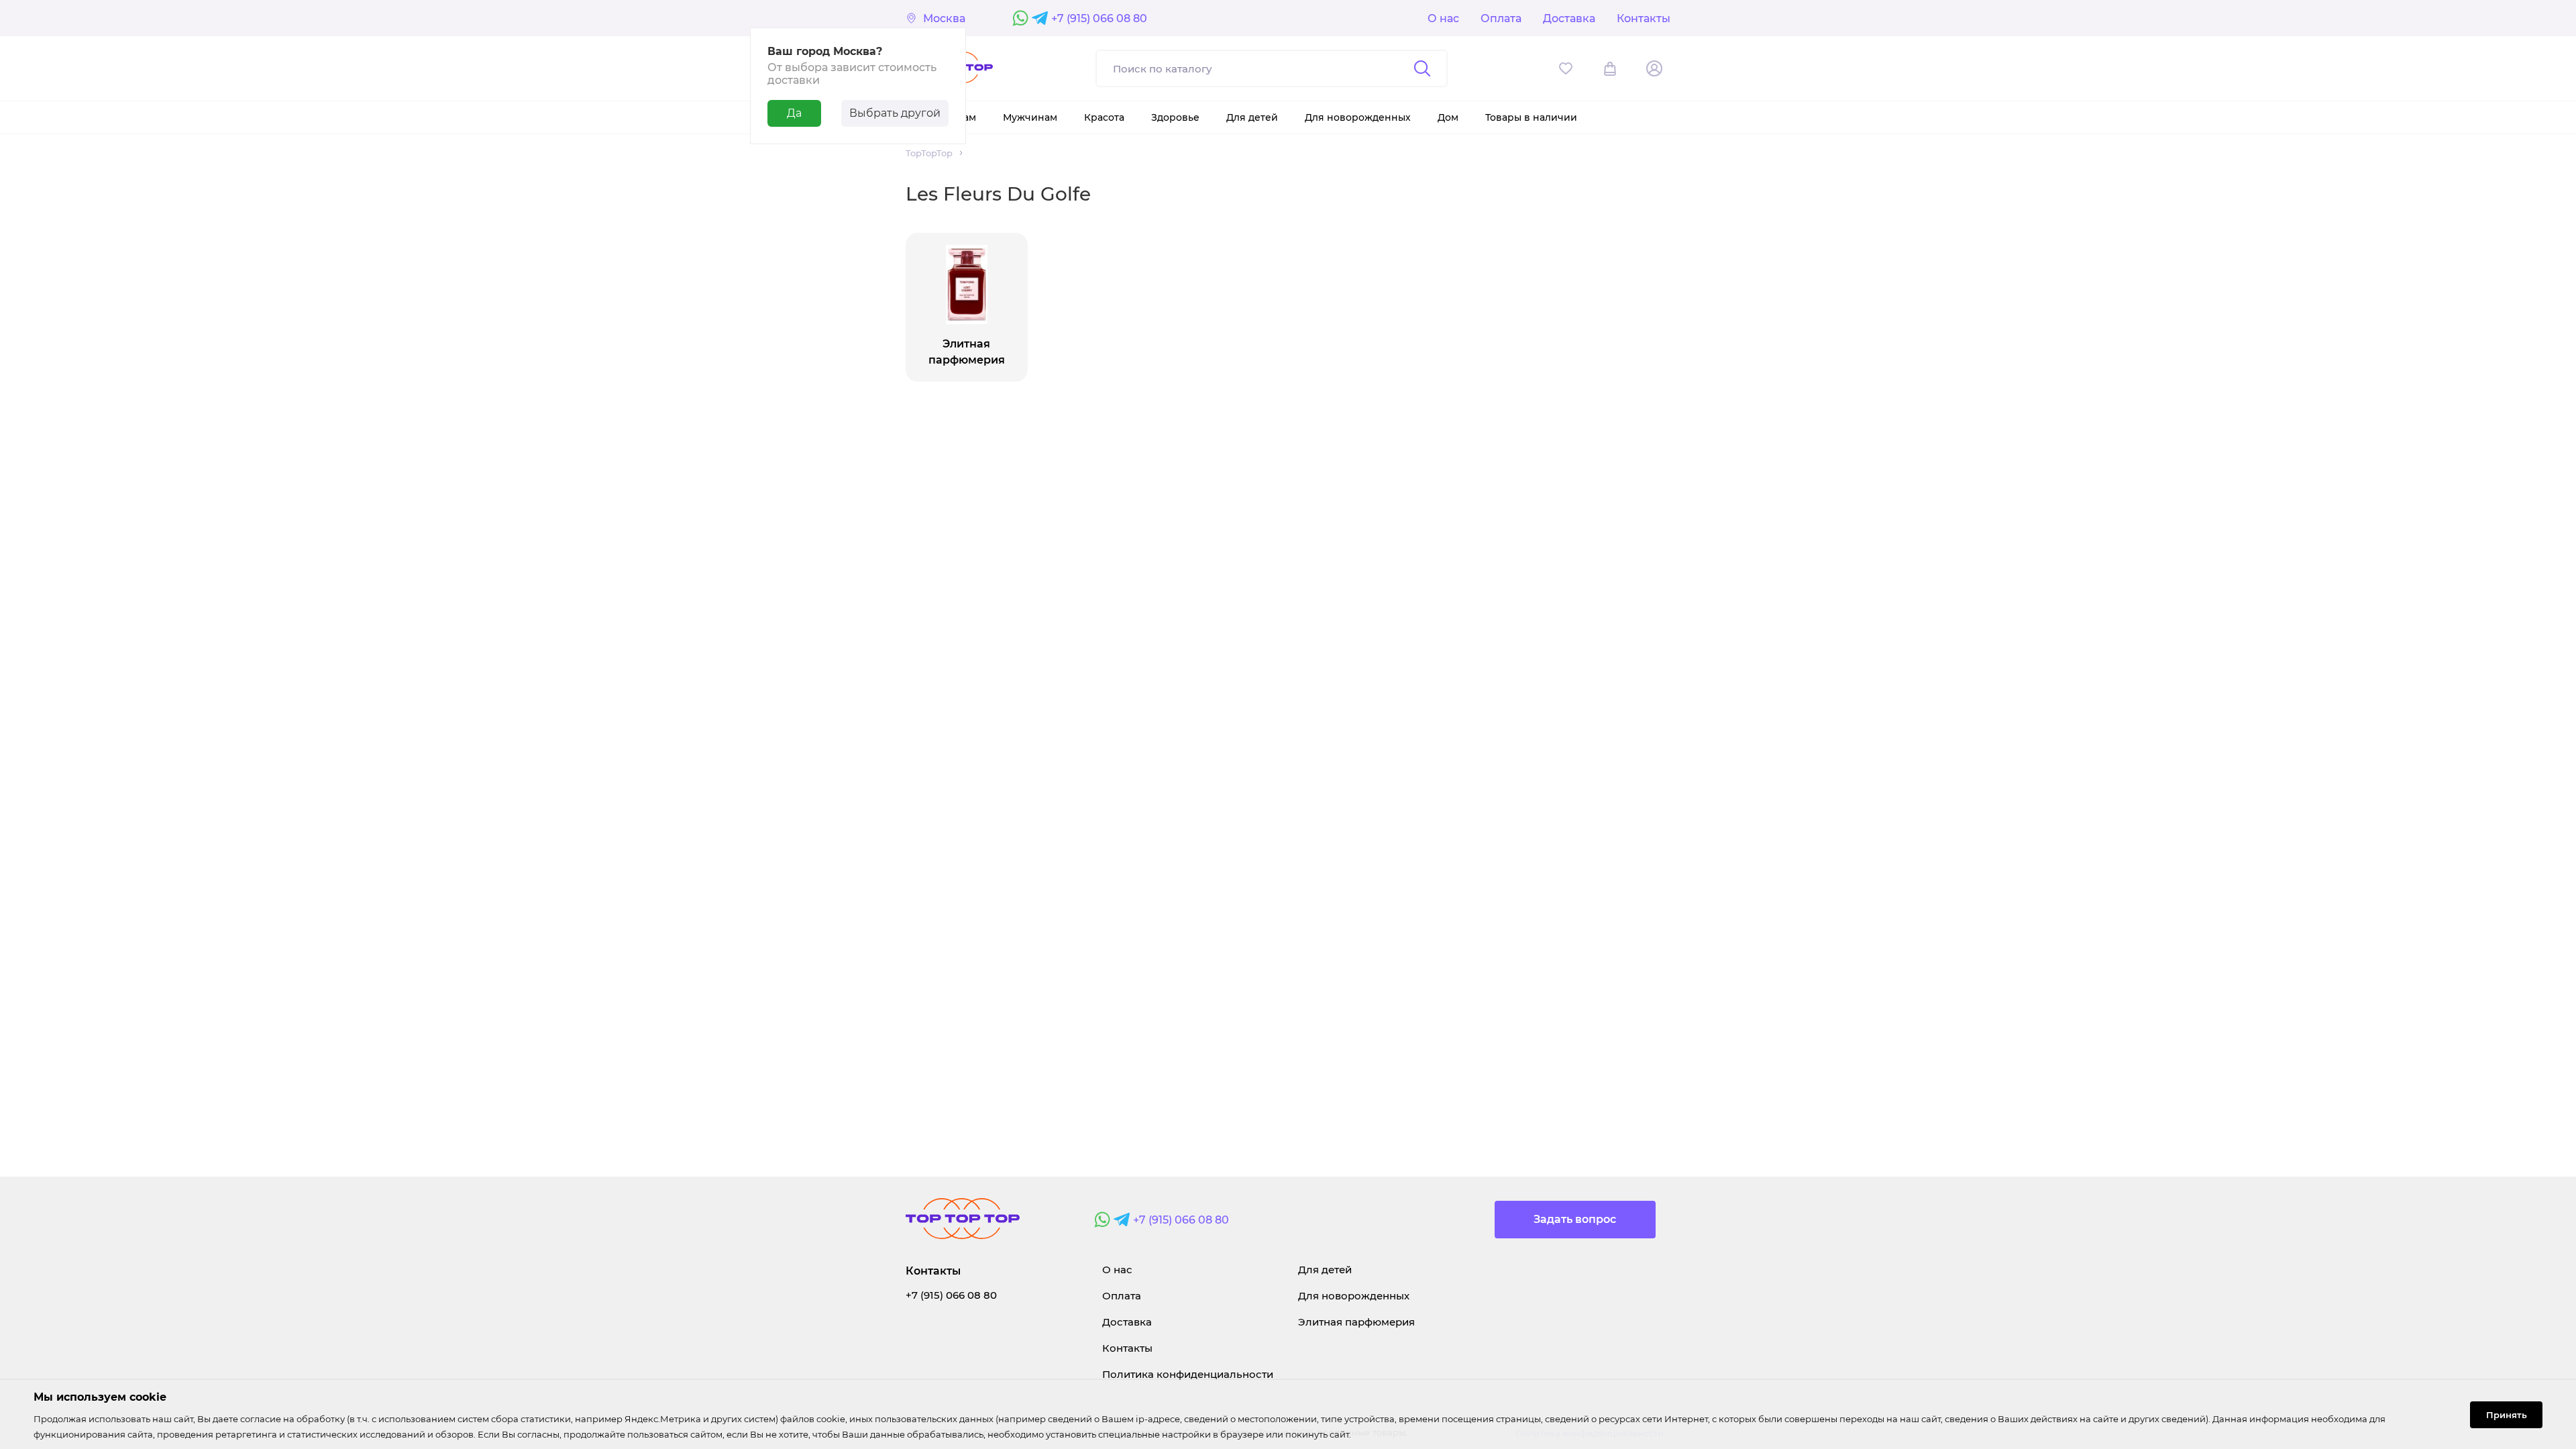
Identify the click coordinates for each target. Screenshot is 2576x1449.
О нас (1443, 18)
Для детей (1325, 1270)
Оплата (1501, 18)
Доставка (1569, 18)
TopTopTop (929, 153)
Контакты (1644, 18)
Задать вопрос (1575, 1219)
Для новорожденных (1354, 1296)
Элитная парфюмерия (1356, 1322)
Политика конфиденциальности (1188, 1374)
